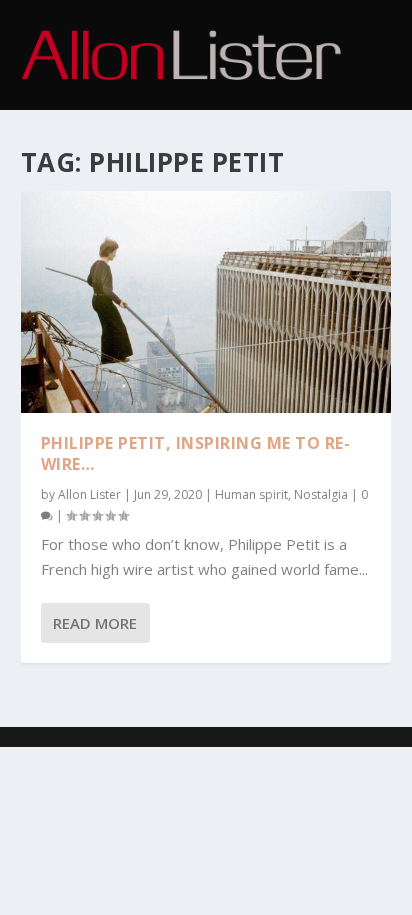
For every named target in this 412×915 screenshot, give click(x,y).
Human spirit (251, 494)
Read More (95, 623)
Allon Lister (89, 494)
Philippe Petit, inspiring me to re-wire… (196, 453)
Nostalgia (321, 494)
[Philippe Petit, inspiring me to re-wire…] (206, 302)
